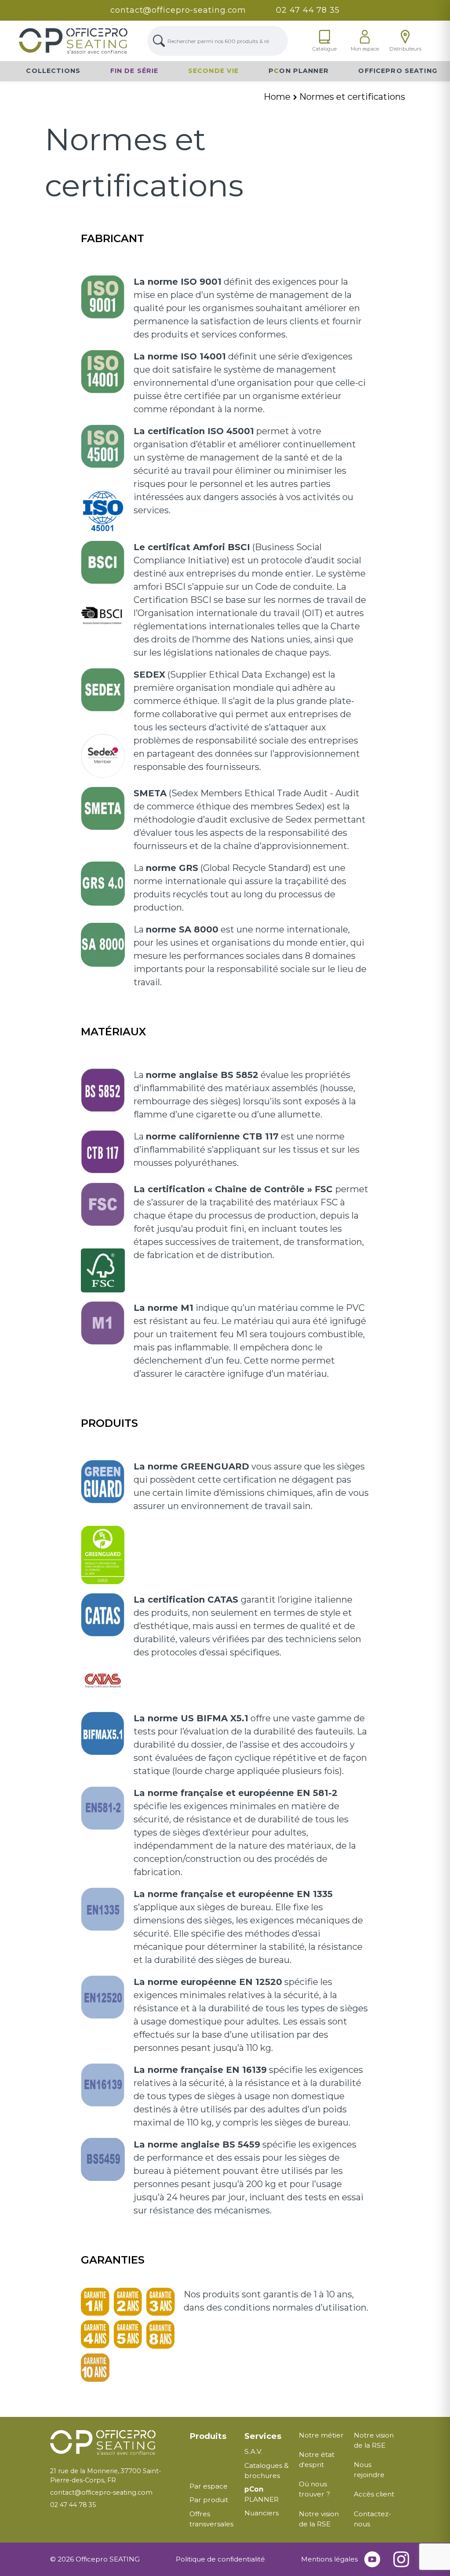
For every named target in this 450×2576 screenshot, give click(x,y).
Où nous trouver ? (314, 2489)
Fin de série (134, 71)
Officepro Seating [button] (398, 71)
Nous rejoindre (369, 2470)
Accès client (374, 2494)
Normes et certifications (352, 97)
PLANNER (261, 2494)
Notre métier (321, 2435)
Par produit (209, 2500)
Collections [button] (53, 71)
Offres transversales (211, 2519)
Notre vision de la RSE (319, 2519)
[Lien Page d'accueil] (73, 41)
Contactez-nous (372, 2519)
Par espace (209, 2486)
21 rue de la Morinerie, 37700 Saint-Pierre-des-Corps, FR (105, 2476)
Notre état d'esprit (317, 2460)
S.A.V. (253, 2451)
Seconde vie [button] (214, 71)
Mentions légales (329, 2559)
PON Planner (299, 71)
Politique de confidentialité (220, 2559)
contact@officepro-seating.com (178, 10)
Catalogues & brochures (267, 2471)
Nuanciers (261, 2513)
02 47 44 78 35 (308, 10)
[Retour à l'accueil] (113, 2443)
